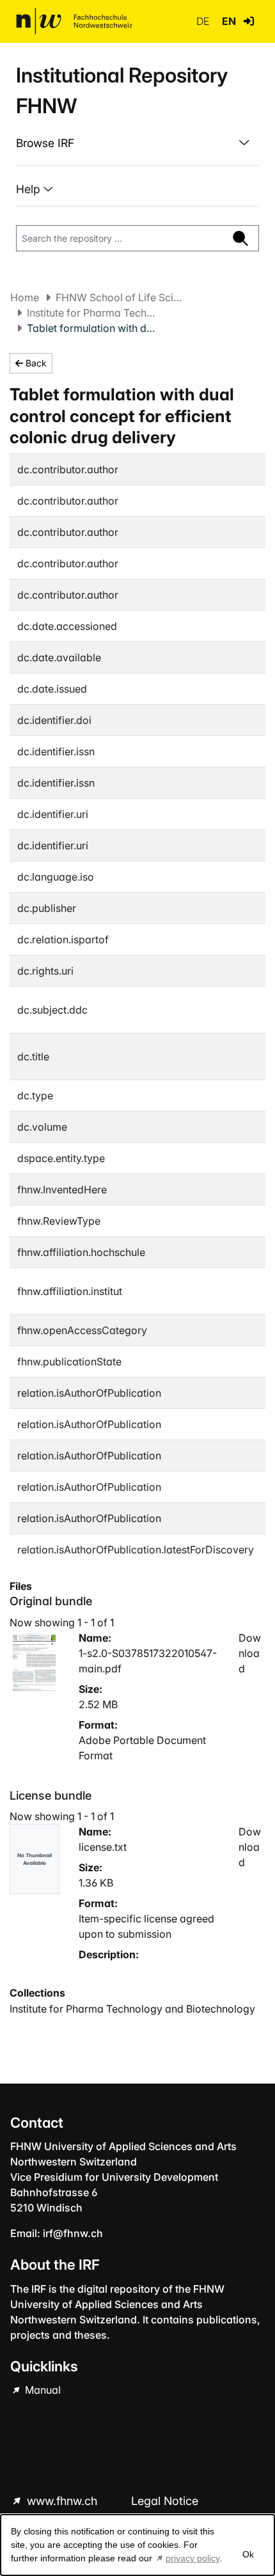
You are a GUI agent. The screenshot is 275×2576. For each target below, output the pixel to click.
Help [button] (30, 189)
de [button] (204, 21)
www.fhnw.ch (62, 2501)
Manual (42, 2390)
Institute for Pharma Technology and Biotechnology (91, 313)
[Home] (74, 21)
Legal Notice (165, 2501)
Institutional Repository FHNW (122, 90)
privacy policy (192, 2558)
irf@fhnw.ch (73, 2233)
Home (25, 297)
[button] (249, 21)
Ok (248, 2554)
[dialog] (137, 2545)
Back (35, 363)
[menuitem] (137, 143)
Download (250, 1653)
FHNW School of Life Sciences (120, 297)
